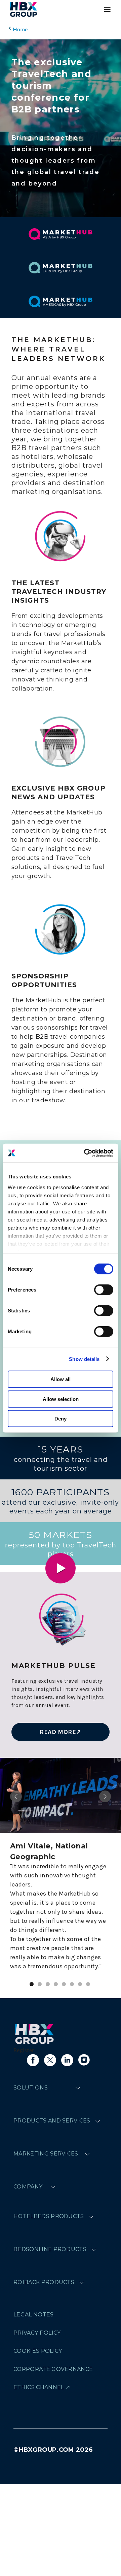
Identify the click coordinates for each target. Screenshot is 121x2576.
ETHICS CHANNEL (39, 2387)
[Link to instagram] (84, 2060)
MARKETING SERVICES (46, 2154)
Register (24, 2050)
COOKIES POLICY (38, 2351)
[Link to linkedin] (67, 2060)
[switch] (104, 1290)
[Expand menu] (78, 2088)
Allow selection (61, 1399)
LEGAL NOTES (34, 2315)
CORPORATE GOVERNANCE (53, 2369)
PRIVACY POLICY (37, 2333)
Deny (61, 1419)
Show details (84, 1359)
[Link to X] (50, 2060)
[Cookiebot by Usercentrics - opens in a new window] (85, 1153)
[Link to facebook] (33, 2060)
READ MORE (58, 1732)
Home (20, 29)
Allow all (61, 1379)
